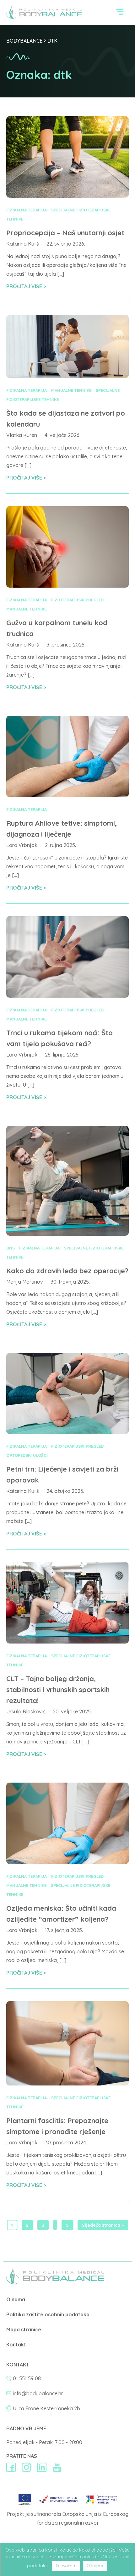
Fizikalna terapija (27, 210)
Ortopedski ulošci (27, 1455)
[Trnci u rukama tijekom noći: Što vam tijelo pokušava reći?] (67, 996)
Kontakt (16, 2345)
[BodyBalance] (55, 2283)
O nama (16, 2299)
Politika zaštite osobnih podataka (48, 2314)
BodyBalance (24, 41)
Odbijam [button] (95, 2566)
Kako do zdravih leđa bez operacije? (67, 1271)
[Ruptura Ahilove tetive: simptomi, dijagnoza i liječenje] (67, 795)
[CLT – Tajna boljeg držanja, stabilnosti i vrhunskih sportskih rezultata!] (67, 1642)
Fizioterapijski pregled (77, 600)
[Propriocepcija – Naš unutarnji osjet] (67, 196)
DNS (11, 1248)
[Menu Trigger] (120, 13)
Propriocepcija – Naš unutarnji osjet (65, 233)
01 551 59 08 (27, 2378)
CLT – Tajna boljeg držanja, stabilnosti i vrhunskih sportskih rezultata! (58, 1690)
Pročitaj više (25, 286)
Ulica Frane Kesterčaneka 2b (46, 2408)
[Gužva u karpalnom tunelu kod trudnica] (67, 586)
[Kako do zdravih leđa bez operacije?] (67, 1234)
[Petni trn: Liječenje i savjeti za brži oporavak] (67, 1432)
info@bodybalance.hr (38, 2393)
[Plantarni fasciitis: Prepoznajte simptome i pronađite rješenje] (67, 2084)
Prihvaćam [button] (66, 2566)
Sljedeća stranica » (103, 2225)
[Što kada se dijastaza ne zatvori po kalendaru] (67, 376)
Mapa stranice (24, 2329)
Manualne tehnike (71, 390)
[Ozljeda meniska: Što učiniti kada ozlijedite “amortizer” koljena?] (67, 1862)
